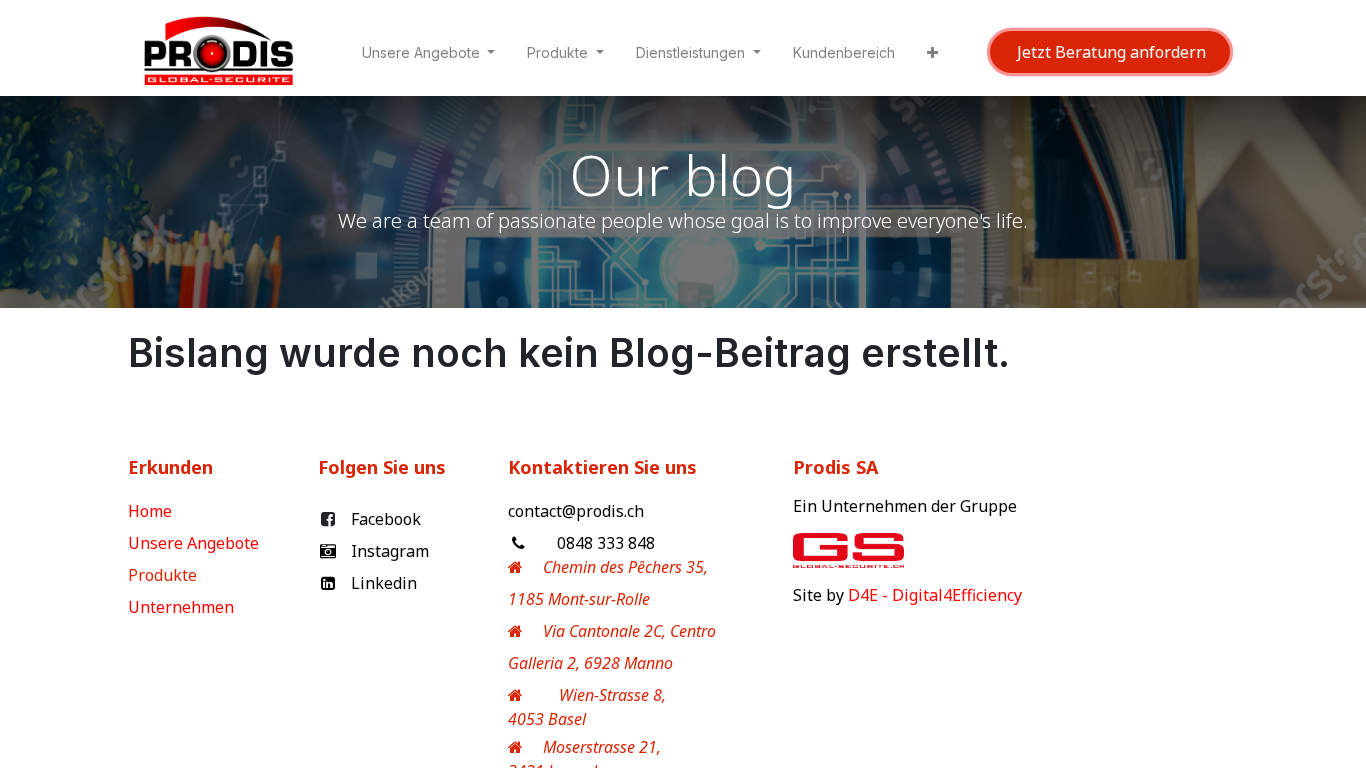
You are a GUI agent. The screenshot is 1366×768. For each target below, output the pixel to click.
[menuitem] (844, 56)
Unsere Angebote (195, 543)
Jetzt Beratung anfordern (1109, 52)
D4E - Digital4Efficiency (935, 595)
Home (152, 511)
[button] (932, 56)
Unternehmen (183, 607)
